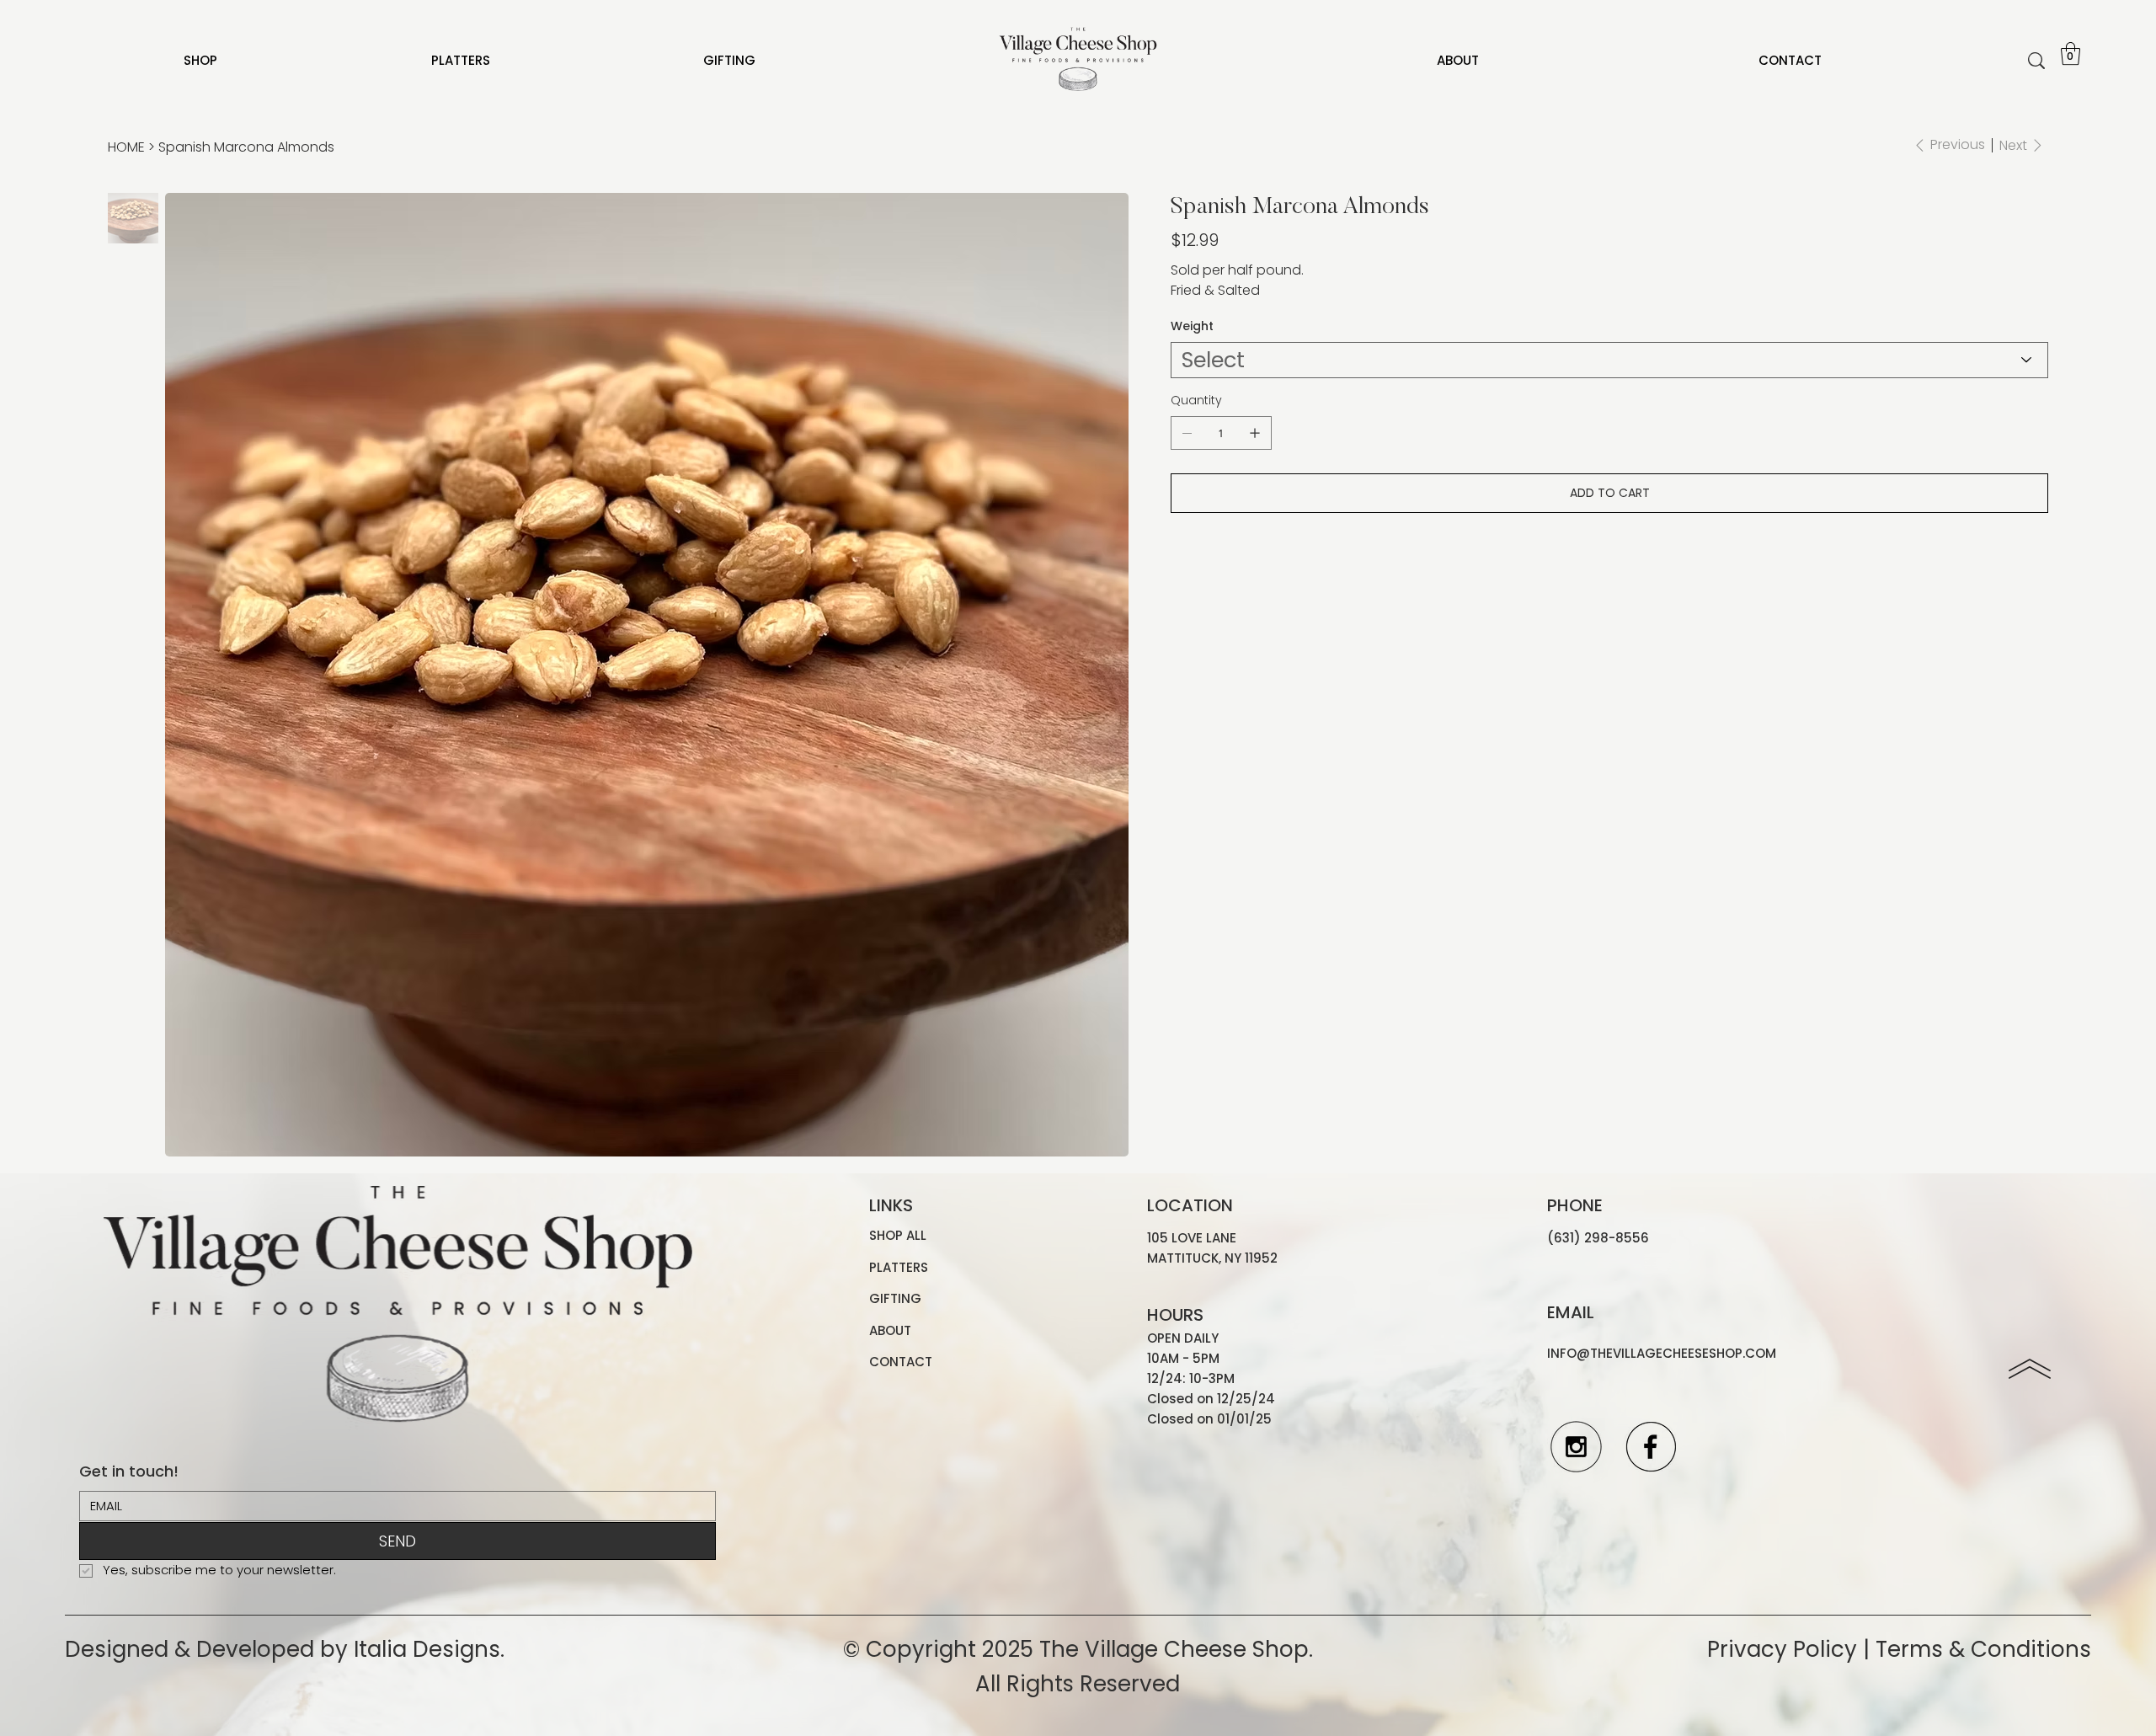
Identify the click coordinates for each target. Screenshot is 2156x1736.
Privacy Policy (1782, 1649)
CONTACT (901, 1362)
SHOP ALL (898, 1235)
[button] (2071, 53)
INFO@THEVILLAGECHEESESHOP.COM (1662, 1353)
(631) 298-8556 (1598, 1238)
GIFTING (895, 1298)
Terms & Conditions (1983, 1649)
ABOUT (890, 1330)
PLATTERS (899, 1267)
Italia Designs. (429, 1649)
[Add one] (1255, 433)
